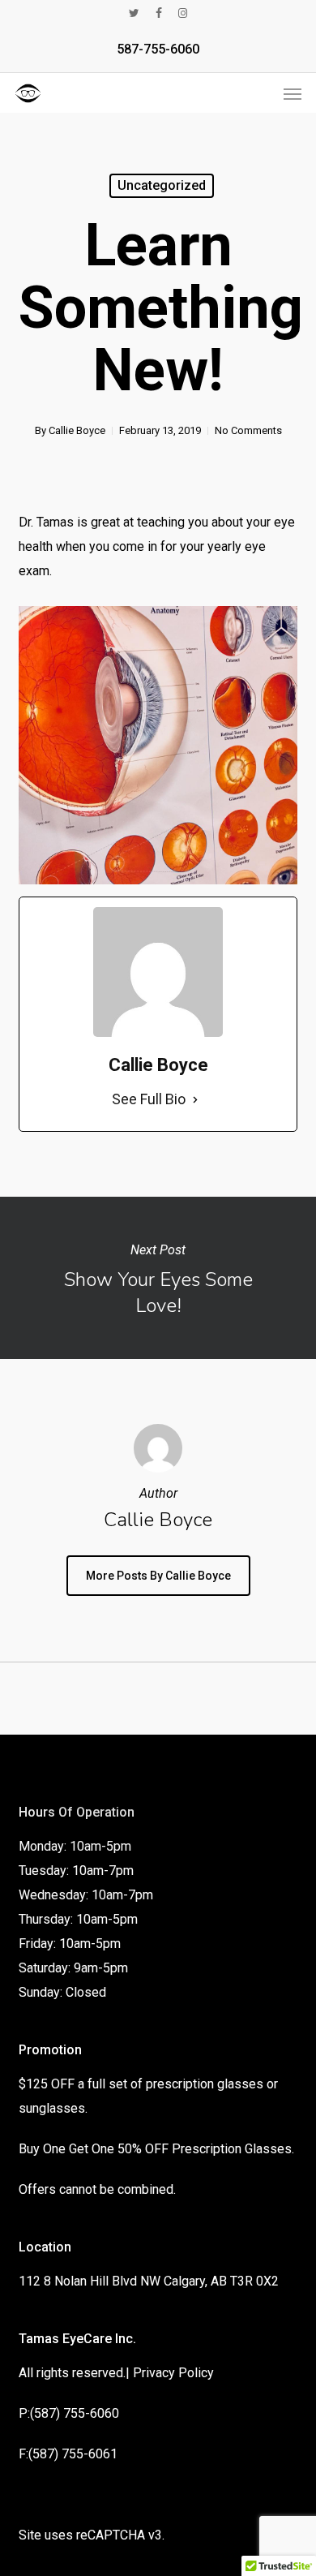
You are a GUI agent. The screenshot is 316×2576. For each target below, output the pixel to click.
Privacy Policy (173, 2373)
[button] (293, 93)
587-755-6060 (158, 49)
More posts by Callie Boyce (158, 1576)
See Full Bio (149, 1099)
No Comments (248, 430)
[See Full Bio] (195, 1099)
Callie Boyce (77, 430)
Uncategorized (162, 185)
